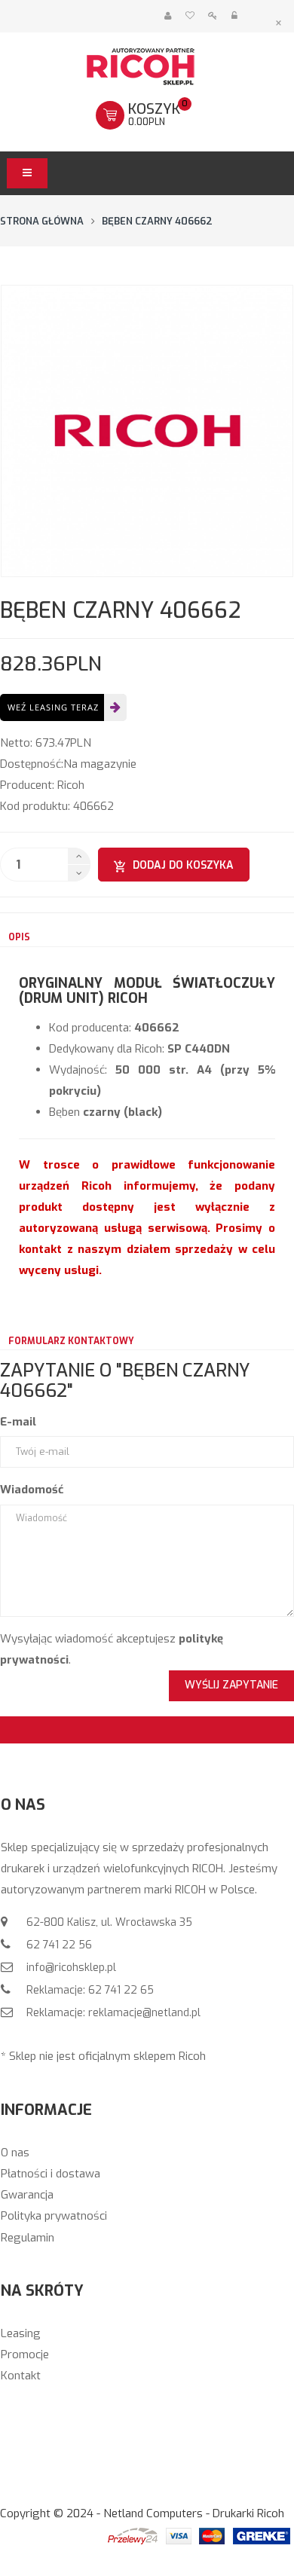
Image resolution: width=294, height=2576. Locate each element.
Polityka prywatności (54, 2216)
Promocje (25, 2354)
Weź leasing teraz (53, 707)
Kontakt (21, 2376)
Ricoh (71, 785)
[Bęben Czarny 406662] (147, 431)
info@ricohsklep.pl (70, 1968)
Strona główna (42, 221)
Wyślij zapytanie (231, 1685)
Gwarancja (27, 2195)
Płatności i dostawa (51, 2174)
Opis (19, 937)
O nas (15, 2153)
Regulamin (28, 2238)
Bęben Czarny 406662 (157, 221)
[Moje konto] (168, 16)
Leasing (21, 2333)
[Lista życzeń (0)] (190, 16)
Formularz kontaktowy (71, 1341)
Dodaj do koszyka (183, 865)
